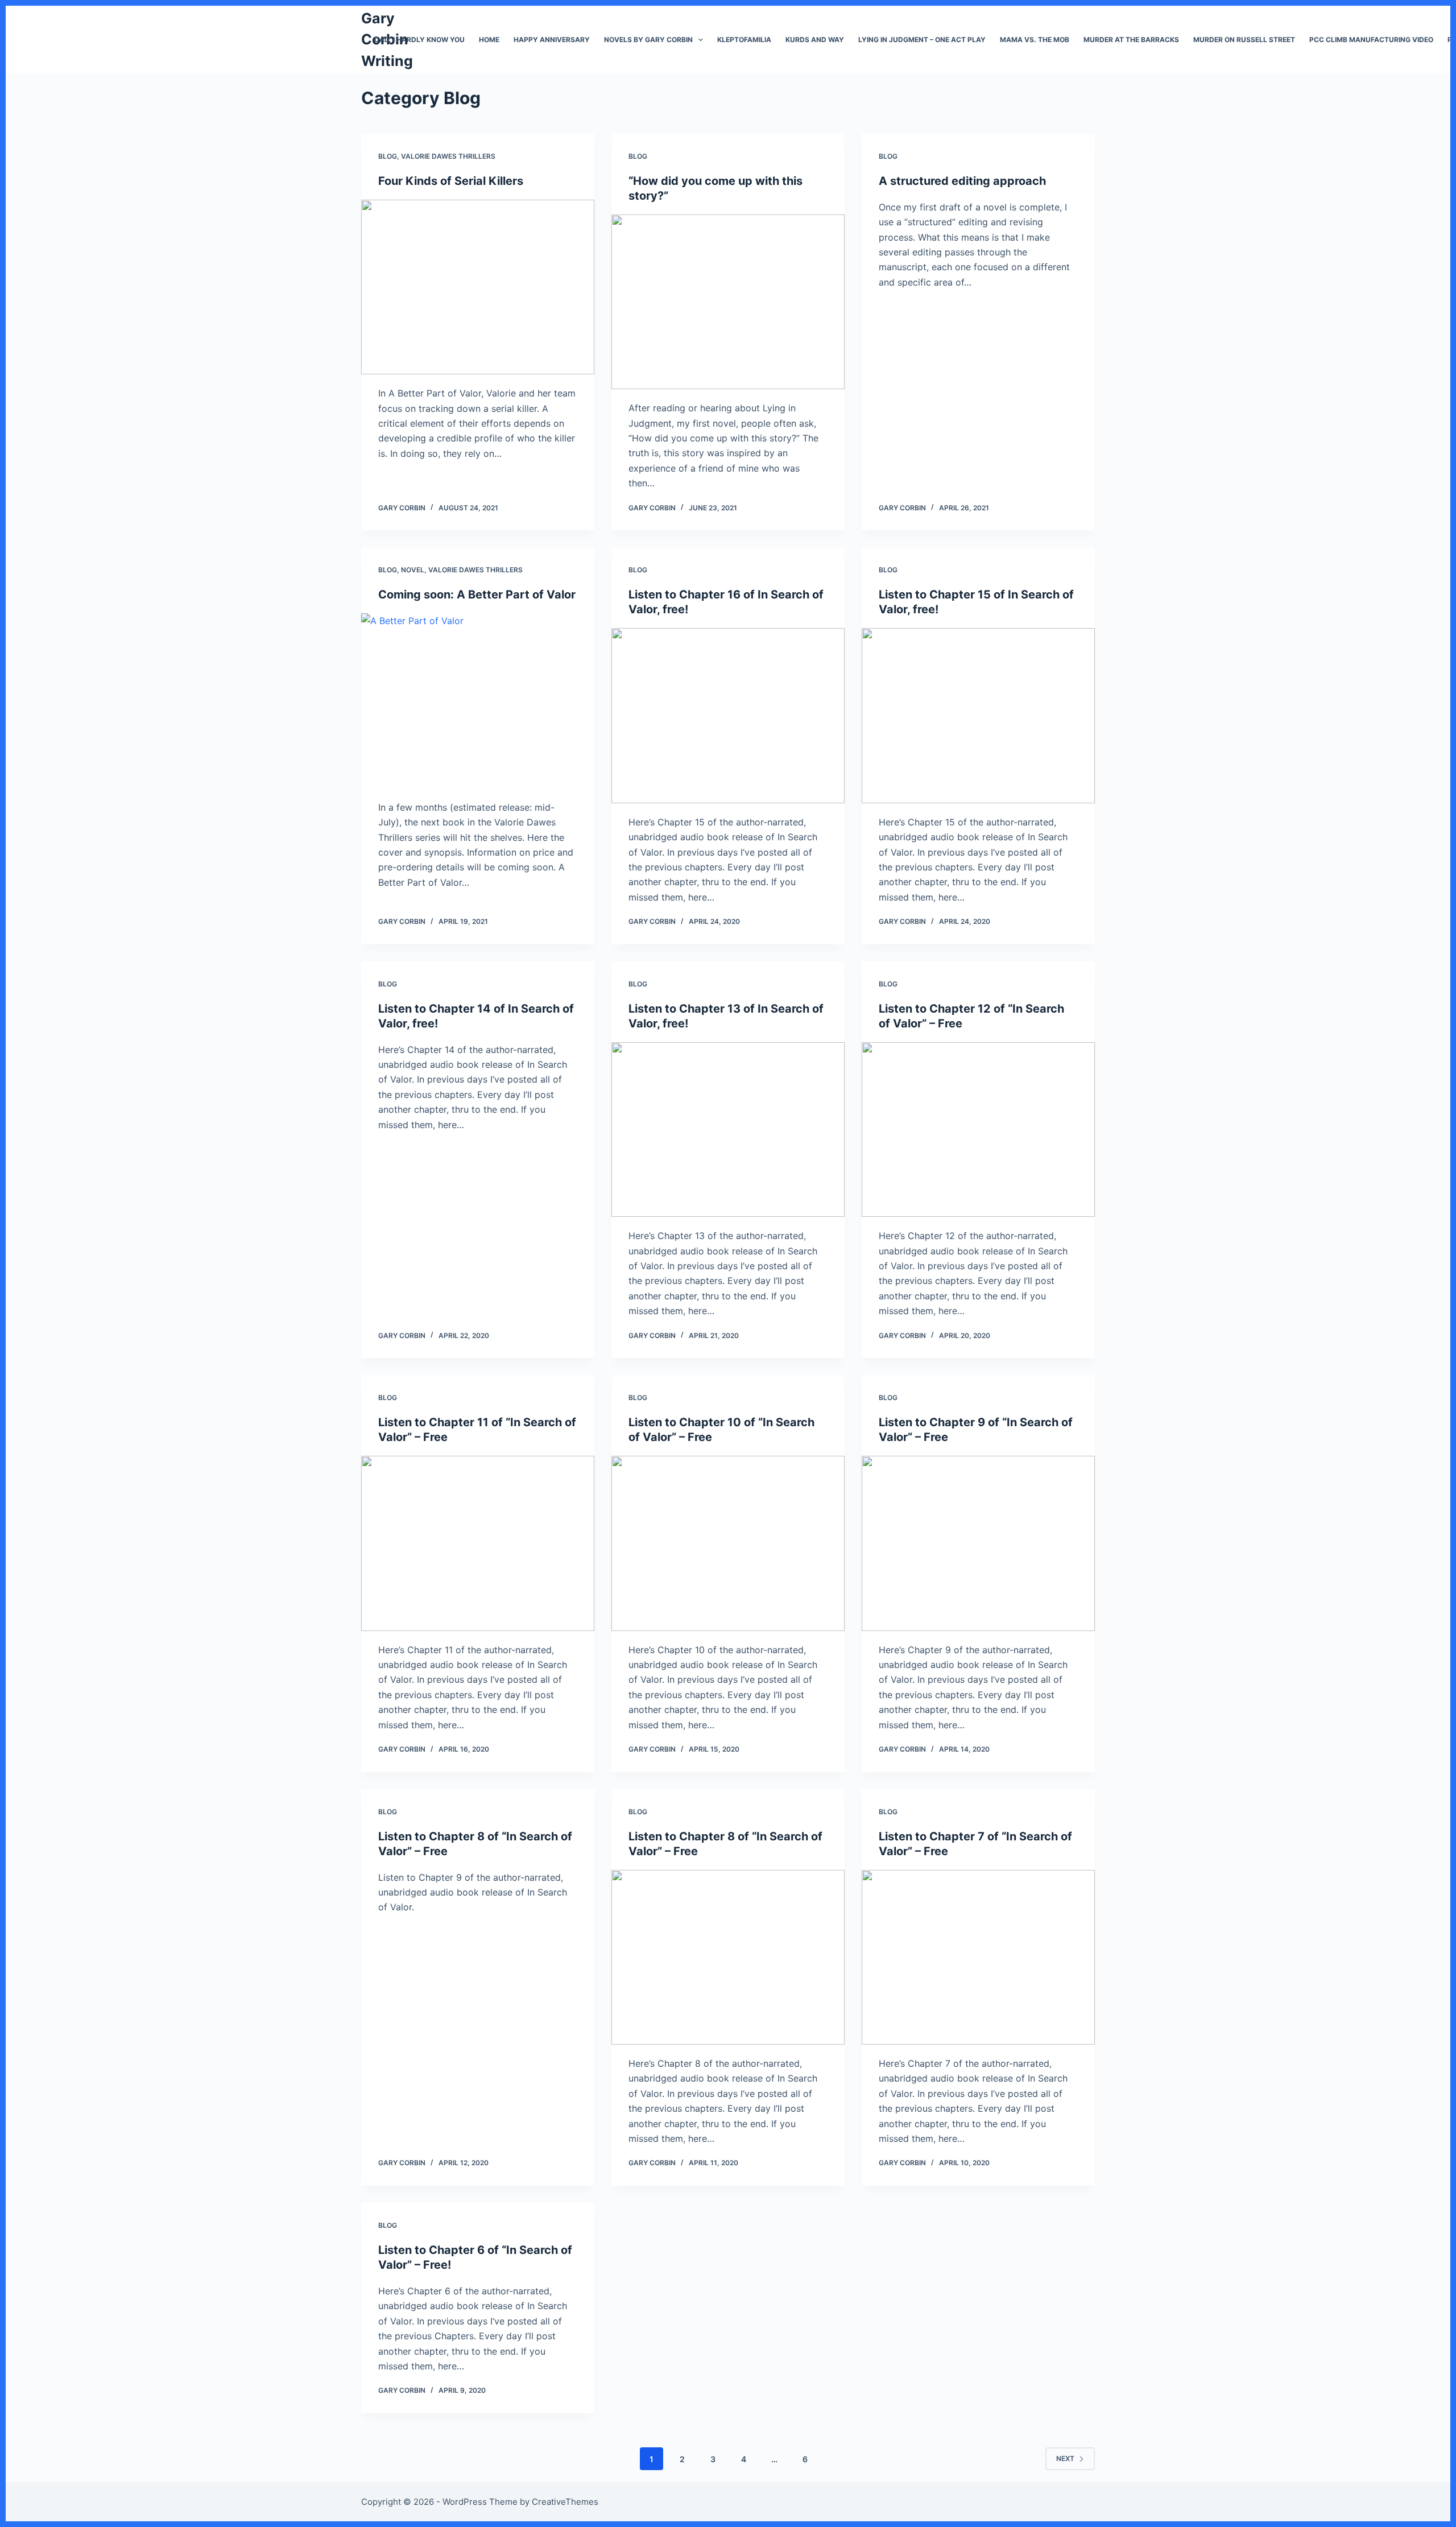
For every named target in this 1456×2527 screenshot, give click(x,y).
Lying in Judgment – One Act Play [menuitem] (922, 40)
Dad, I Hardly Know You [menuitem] (419, 40)
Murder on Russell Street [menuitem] (1244, 40)
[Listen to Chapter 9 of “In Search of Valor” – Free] (978, 1543)
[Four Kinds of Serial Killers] (478, 287)
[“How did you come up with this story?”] (728, 302)
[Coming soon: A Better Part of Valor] (478, 701)
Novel (413, 570)
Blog (388, 156)
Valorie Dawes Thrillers (448, 156)
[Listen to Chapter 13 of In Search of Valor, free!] (728, 1130)
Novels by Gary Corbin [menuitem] (648, 40)
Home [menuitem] (489, 40)
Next (1065, 2458)
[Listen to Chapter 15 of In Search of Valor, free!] (978, 716)
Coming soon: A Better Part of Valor (477, 594)
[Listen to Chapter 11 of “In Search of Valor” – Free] (478, 1543)
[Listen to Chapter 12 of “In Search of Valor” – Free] (978, 1130)
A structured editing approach (962, 181)
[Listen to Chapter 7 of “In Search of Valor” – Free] (978, 1958)
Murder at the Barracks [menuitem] (1131, 40)
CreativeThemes (565, 2502)
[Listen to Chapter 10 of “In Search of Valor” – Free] (728, 1543)
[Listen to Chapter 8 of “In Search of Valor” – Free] (728, 1958)
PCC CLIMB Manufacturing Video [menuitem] (1371, 40)
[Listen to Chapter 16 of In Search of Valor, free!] (728, 716)
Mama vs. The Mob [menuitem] (1035, 40)
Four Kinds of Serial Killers (451, 181)
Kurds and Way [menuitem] (815, 40)
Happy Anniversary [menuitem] (552, 40)
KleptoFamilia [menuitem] (744, 40)
